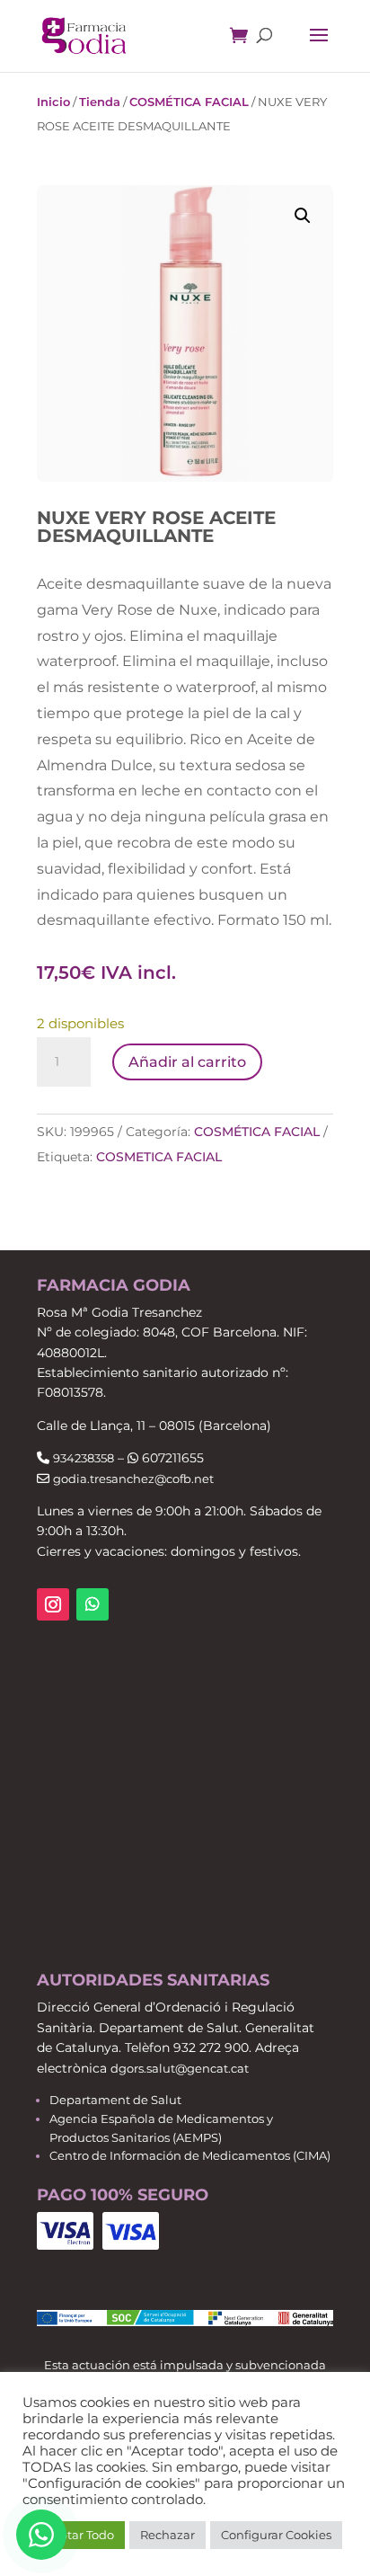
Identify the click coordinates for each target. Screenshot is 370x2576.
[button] (303, 216)
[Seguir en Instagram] (53, 1604)
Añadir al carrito (187, 1062)
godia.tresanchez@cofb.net (133, 1479)
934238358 (84, 1458)
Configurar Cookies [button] (276, 2535)
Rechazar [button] (167, 2535)
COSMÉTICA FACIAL (189, 102)
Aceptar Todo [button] (76, 2535)
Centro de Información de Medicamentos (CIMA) (190, 2155)
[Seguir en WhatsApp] (92, 1604)
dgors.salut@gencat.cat (180, 2068)
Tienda (100, 102)
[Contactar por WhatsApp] (41, 2535)
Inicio (53, 102)
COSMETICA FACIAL (159, 1157)
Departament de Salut (115, 2100)
